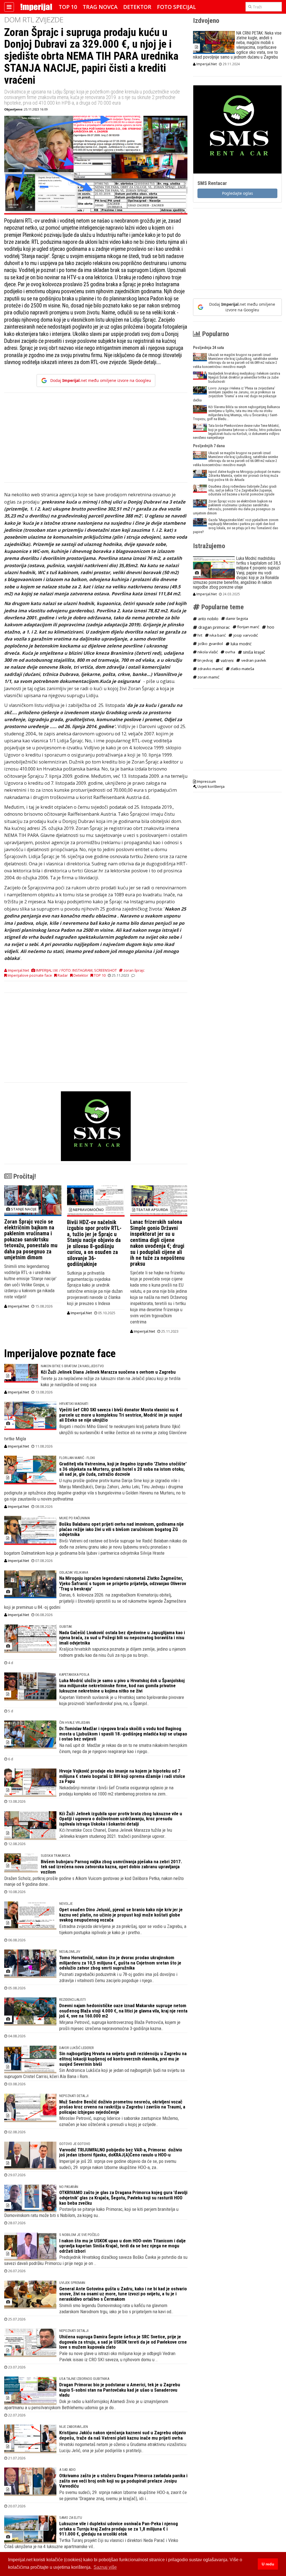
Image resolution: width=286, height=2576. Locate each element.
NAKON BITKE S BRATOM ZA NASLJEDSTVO (72, 1366)
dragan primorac (214, 627)
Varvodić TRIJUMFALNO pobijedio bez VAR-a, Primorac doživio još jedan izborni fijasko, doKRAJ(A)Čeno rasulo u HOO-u (121, 2152)
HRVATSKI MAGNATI (74, 1404)
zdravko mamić (210, 669)
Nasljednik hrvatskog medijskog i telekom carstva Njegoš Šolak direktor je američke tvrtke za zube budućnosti (244, 377)
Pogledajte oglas (238, 193)
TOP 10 (68, 7)
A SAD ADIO (67, 2470)
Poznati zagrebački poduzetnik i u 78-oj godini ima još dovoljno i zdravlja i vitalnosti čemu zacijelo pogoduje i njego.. (118, 1977)
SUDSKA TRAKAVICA (55, 1856)
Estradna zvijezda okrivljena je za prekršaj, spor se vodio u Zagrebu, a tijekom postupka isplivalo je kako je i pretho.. (123, 1929)
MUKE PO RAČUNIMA (74, 1518)
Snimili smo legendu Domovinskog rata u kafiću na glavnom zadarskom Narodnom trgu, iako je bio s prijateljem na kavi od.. (116, 2308)
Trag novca (100, 7)
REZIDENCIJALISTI (72, 2000)
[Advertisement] (96, 440)
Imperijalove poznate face (29, 975)
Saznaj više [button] (105, 2567)
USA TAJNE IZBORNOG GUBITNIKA (84, 2379)
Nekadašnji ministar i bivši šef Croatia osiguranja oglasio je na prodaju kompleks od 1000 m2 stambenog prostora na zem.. (116, 1791)
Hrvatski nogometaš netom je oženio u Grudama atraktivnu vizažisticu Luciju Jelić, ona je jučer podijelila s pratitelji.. (123, 2447)
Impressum (206, 781)
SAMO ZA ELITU (71, 2518)
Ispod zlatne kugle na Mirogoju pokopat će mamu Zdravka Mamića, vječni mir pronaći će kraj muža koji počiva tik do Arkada (244, 476)
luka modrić (241, 644)
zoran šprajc (134, 970)
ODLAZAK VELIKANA (74, 1572)
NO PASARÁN (69, 2187)
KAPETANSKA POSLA (74, 1675)
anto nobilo (208, 619)
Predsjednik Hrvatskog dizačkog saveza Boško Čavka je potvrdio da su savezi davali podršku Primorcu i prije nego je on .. (96, 2260)
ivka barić (217, 635)
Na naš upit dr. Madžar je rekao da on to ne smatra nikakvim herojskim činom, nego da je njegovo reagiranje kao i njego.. (123, 1748)
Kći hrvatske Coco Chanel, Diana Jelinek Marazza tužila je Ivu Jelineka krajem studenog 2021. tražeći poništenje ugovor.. (116, 1833)
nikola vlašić (207, 652)
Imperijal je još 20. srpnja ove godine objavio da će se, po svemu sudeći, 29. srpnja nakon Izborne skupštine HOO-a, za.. (118, 2164)
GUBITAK (66, 1627)
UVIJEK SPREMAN (72, 2283)
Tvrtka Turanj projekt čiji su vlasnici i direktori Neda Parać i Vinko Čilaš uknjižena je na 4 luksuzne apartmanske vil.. (91, 2543)
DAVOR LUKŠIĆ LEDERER (77, 2048)
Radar (62, 975)
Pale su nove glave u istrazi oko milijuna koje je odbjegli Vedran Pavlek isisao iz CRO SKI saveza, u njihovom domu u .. (117, 2356)
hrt (199, 635)
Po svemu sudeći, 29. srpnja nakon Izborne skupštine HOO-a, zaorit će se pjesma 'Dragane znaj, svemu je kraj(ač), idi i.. (123, 2495)
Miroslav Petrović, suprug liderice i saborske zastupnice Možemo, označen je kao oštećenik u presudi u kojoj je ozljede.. (119, 2121)
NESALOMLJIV (70, 1952)
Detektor (137, 7)
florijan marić (248, 627)
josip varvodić (245, 635)
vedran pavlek (253, 660)
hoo (270, 627)
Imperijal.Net (18, 1306)
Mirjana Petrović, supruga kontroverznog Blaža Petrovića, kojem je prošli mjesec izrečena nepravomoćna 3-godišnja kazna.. (120, 2025)
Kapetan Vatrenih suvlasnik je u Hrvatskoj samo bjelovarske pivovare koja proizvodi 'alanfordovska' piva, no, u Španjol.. (122, 1700)
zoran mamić (208, 677)
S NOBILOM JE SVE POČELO (79, 2235)
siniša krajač (253, 652)
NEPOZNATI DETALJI (74, 2096)
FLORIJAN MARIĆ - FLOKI (77, 1458)
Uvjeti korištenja (211, 786)
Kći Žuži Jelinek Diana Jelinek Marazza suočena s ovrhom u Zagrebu (108, 1372)
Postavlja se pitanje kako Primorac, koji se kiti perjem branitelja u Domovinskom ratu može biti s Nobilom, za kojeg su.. (91, 2212)
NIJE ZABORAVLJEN (74, 2427)
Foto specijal (177, 7)
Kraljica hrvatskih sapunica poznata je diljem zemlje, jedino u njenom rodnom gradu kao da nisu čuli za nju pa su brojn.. (122, 1652)
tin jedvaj (205, 660)
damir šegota (236, 618)
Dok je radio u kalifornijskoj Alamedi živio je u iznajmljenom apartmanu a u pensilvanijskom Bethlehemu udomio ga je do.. (86, 2404)
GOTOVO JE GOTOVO (75, 2144)
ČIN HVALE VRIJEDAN (75, 1722)
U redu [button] (268, 2564)
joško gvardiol (210, 644)
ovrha (230, 652)
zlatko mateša (242, 669)
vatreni (227, 660)
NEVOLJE (66, 1904)
